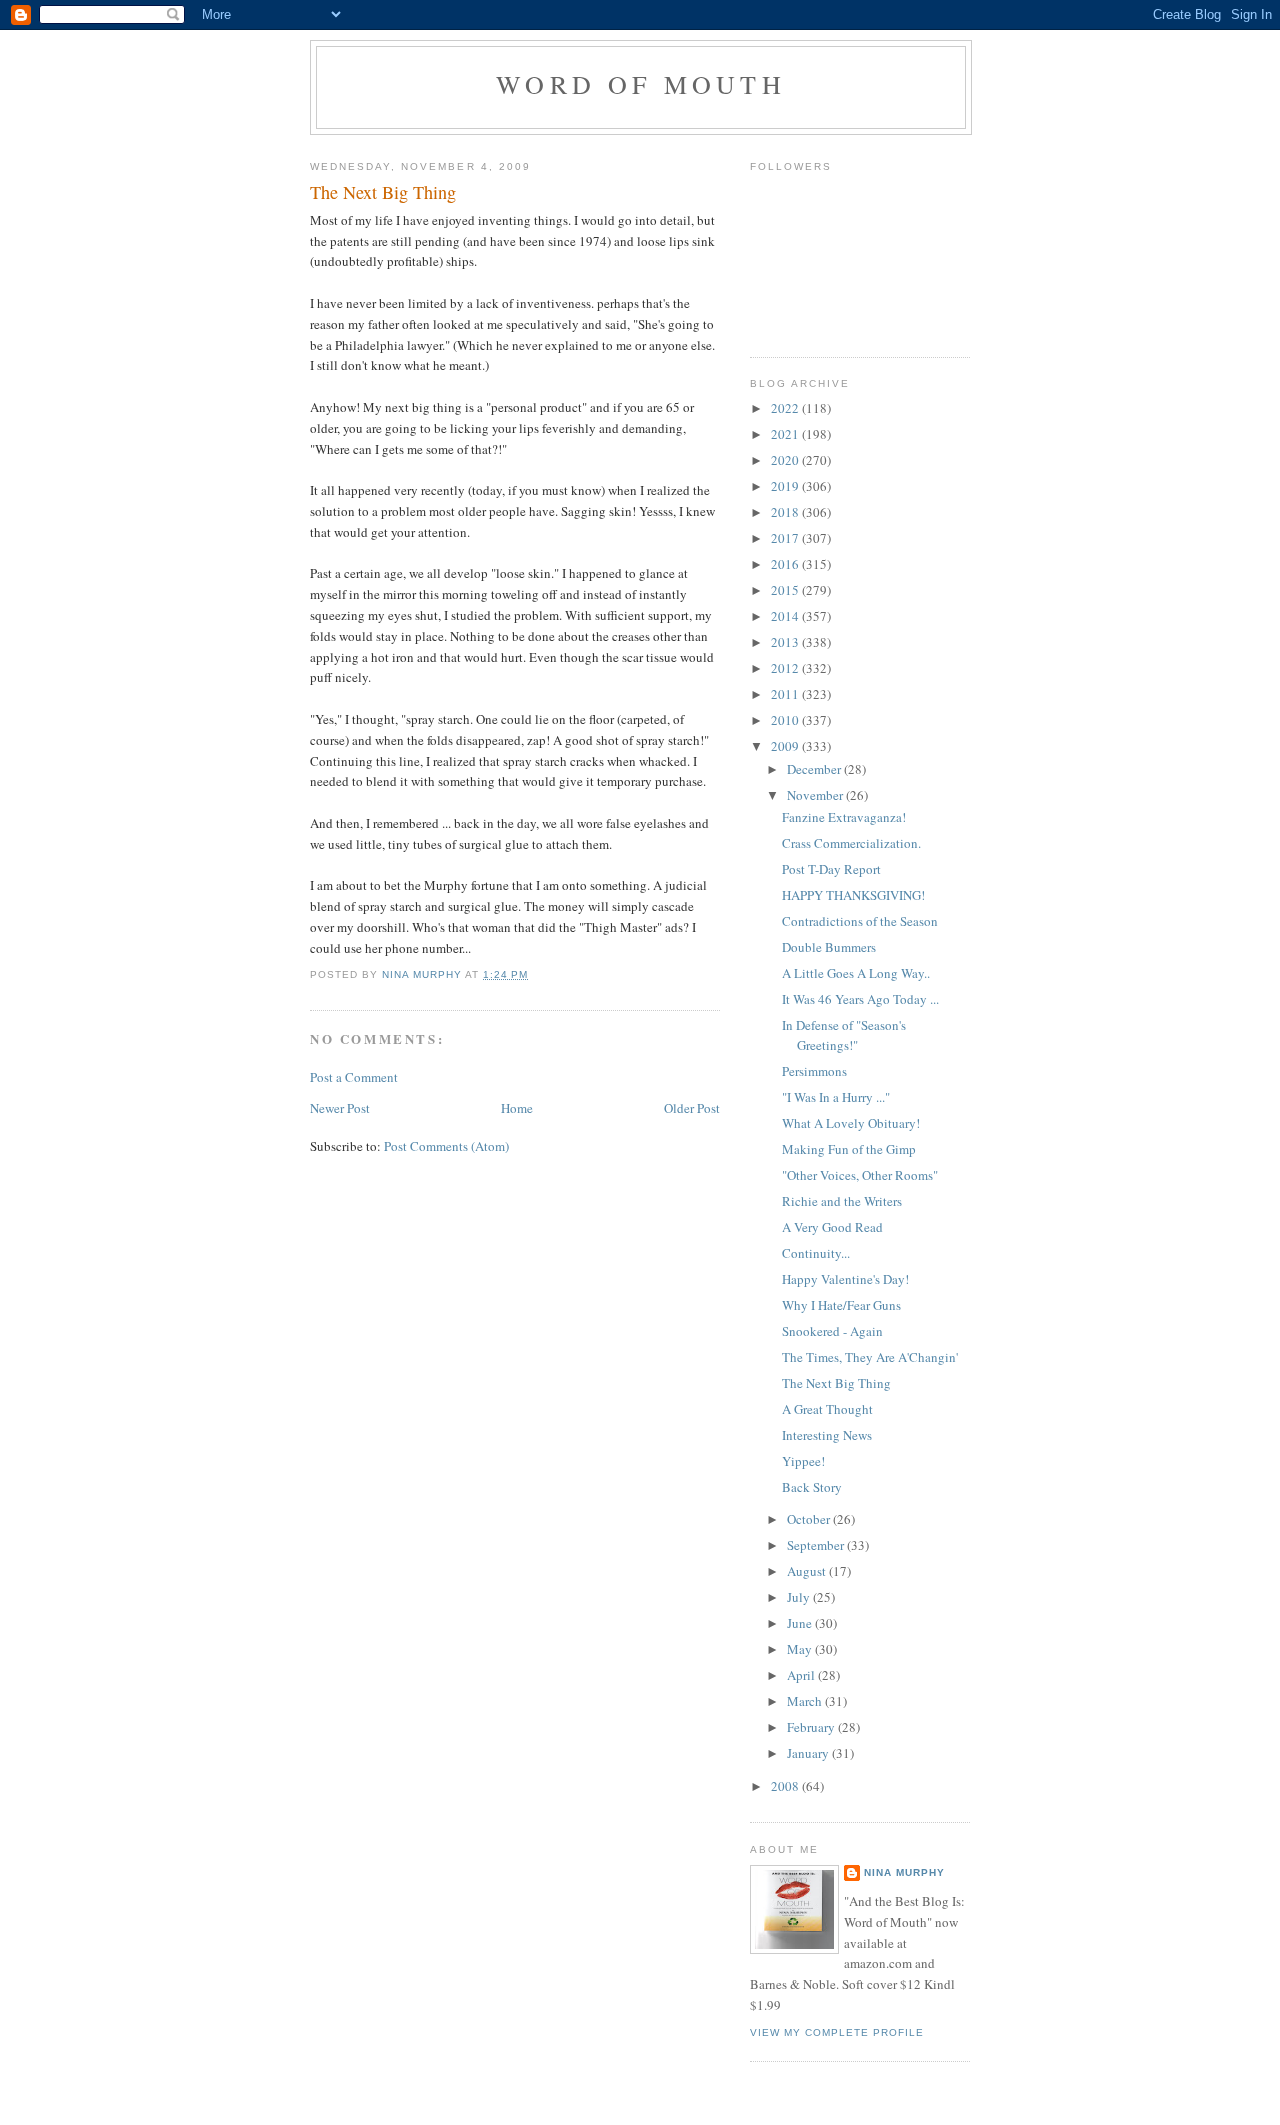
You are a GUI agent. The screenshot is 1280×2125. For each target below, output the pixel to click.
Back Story (812, 1487)
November (816, 795)
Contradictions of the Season (860, 921)
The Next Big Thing (836, 1383)
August (808, 1571)
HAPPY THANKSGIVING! (853, 895)
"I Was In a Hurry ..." (836, 1097)
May (801, 1649)
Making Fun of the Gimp (849, 1149)
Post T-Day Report (831, 869)
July (800, 1597)
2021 (786, 434)
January (809, 1753)
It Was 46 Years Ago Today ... (860, 999)
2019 (786, 486)
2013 (786, 642)
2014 (786, 616)
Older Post (692, 1108)
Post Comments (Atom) (446, 1146)
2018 (786, 512)
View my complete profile (837, 2032)
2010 (786, 720)
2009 (786, 746)
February (812, 1727)
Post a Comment (354, 1077)
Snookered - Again (832, 1331)
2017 (786, 538)
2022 (786, 408)
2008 (786, 1786)
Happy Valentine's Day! (845, 1279)
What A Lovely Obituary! (851, 1123)
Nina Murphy (904, 1872)
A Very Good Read (832, 1227)
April (802, 1675)
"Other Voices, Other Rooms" (860, 1175)
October (810, 1519)
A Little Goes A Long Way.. (856, 973)
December (815, 769)
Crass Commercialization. (851, 843)
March (806, 1701)
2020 (786, 460)
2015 (786, 590)
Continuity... (816, 1253)
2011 (786, 694)
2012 (786, 668)
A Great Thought (827, 1409)
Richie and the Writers (842, 1201)
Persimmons (814, 1071)
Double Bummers (829, 947)
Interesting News (827, 1435)
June (801, 1623)
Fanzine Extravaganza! (844, 817)
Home (517, 1108)
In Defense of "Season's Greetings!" (844, 1035)
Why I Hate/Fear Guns (841, 1305)
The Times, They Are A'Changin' (870, 1357)
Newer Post (340, 1108)
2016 (786, 564)
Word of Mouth (641, 84)
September (817, 1545)
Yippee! (803, 1461)
